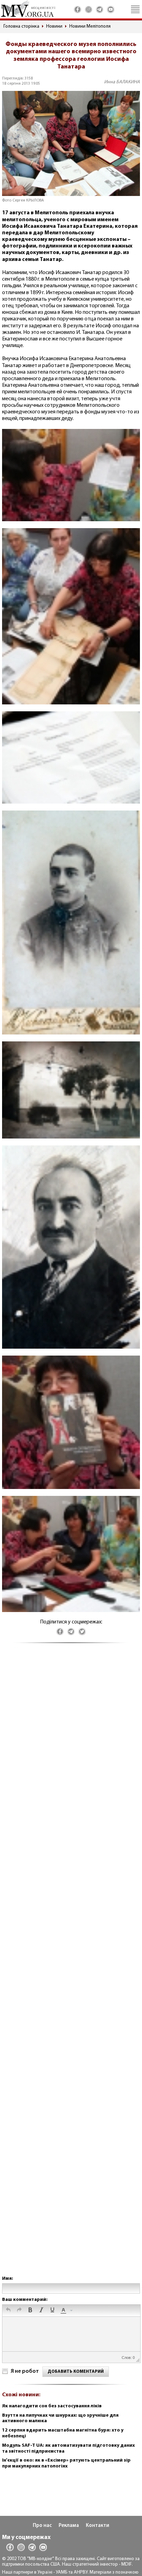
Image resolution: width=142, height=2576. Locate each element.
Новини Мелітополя (90, 26)
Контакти (98, 2526)
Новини (54, 26)
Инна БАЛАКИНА (122, 82)
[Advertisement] (71, 1966)
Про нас (42, 2526)
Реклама (69, 2526)
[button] (8, 2311)
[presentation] (8, 2311)
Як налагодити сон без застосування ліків (52, 2406)
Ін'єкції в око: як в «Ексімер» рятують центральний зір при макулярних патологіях (66, 2463)
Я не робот (25, 2371)
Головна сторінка (21, 26)
